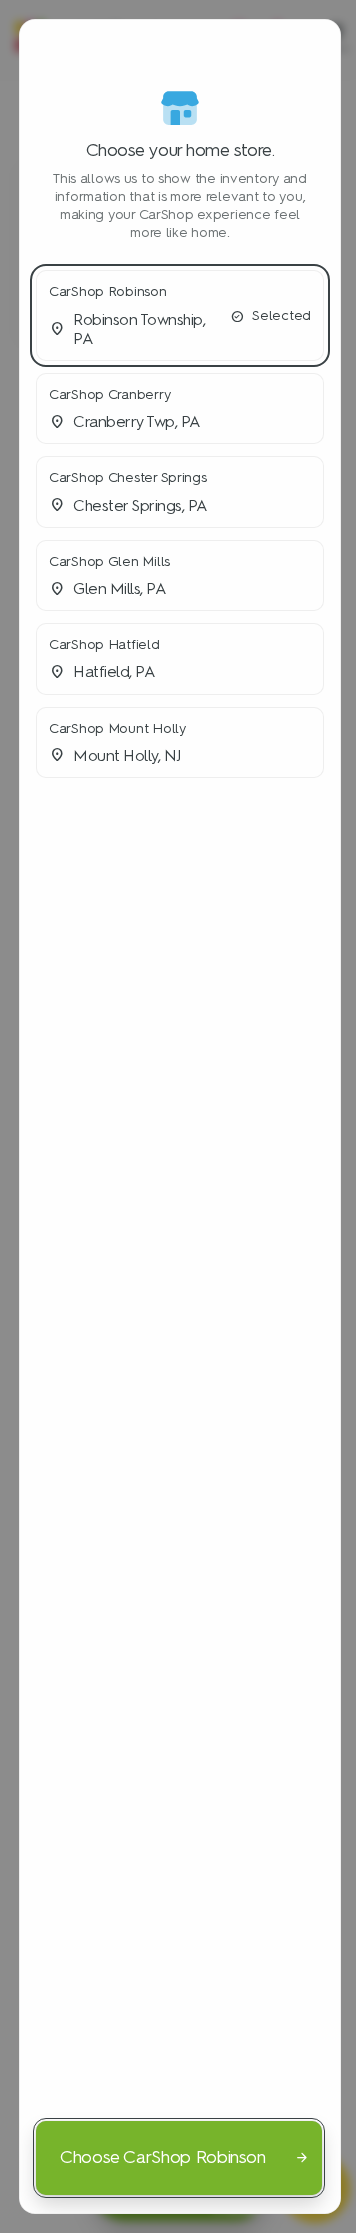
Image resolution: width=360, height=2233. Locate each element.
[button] (180, 315)
